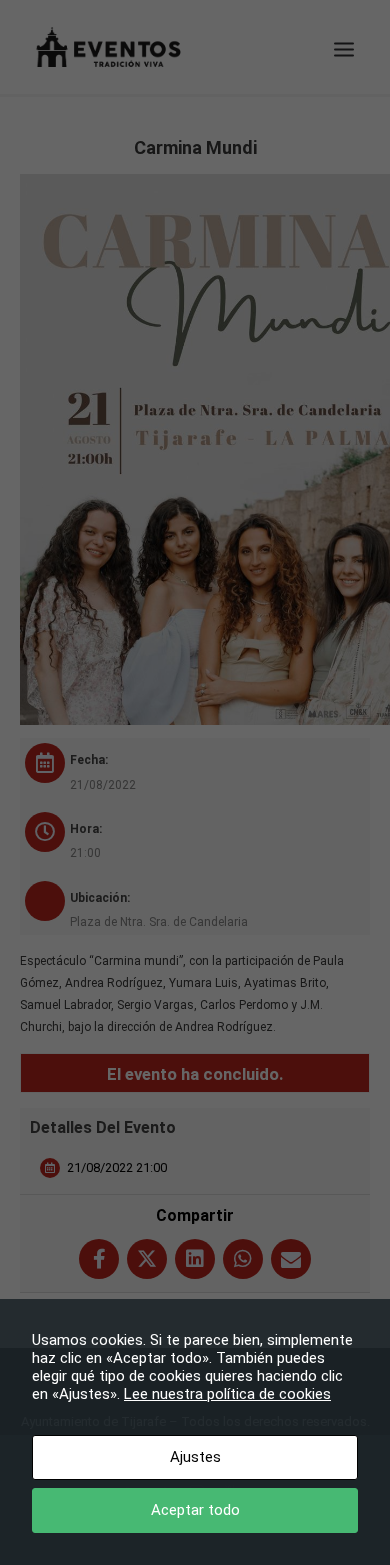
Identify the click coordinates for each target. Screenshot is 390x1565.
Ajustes (195, 1457)
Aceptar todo (195, 1510)
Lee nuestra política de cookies (227, 1394)
